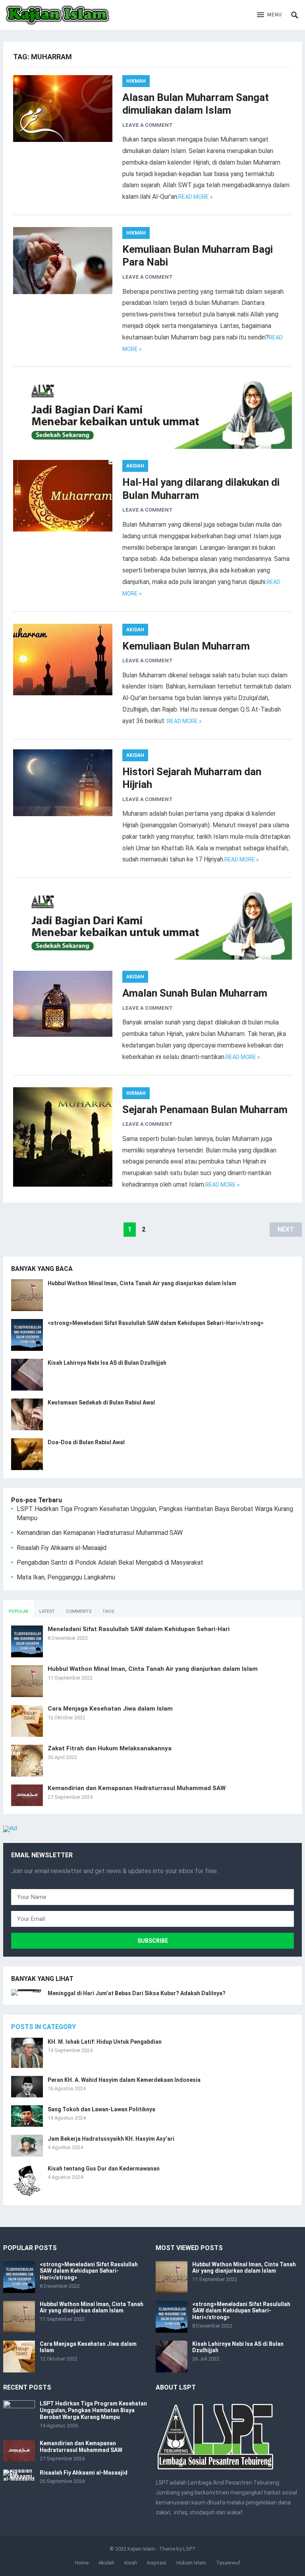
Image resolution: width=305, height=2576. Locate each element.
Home (82, 2563)
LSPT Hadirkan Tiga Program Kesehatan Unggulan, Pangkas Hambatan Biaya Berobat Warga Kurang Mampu (93, 2410)
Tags (108, 1611)
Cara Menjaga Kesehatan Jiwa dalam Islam (110, 1709)
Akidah (135, 466)
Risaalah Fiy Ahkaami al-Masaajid (62, 1548)
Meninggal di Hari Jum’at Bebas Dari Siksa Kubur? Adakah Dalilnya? (137, 1993)
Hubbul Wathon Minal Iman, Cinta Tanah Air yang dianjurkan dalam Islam (142, 1283)
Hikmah (136, 81)
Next (286, 1229)
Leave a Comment (148, 125)
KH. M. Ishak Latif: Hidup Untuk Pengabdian (105, 2042)
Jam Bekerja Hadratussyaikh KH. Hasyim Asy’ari (111, 2139)
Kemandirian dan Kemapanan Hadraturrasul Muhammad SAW (100, 1533)
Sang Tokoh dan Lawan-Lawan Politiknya (101, 2109)
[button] (269, 15)
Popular (18, 1611)
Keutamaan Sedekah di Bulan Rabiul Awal (101, 1402)
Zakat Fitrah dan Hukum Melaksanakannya (110, 1748)
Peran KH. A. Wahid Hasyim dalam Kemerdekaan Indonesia (124, 2080)
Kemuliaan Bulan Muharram (186, 646)
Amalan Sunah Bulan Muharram (195, 993)
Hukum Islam (191, 2563)
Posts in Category (43, 2027)
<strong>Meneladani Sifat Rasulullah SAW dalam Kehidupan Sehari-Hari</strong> (156, 1323)
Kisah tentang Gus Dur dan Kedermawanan (104, 2169)
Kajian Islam (141, 2549)
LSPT (189, 2549)
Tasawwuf (228, 2563)
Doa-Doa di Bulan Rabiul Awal (86, 1442)
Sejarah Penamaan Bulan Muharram (205, 1110)
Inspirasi (157, 2563)
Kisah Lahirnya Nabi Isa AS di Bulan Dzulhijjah (107, 1363)
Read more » (196, 197)
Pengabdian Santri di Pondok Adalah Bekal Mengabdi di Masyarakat (110, 1562)
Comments (79, 1611)
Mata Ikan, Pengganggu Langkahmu (66, 1577)
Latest (47, 1611)
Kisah (131, 2563)
